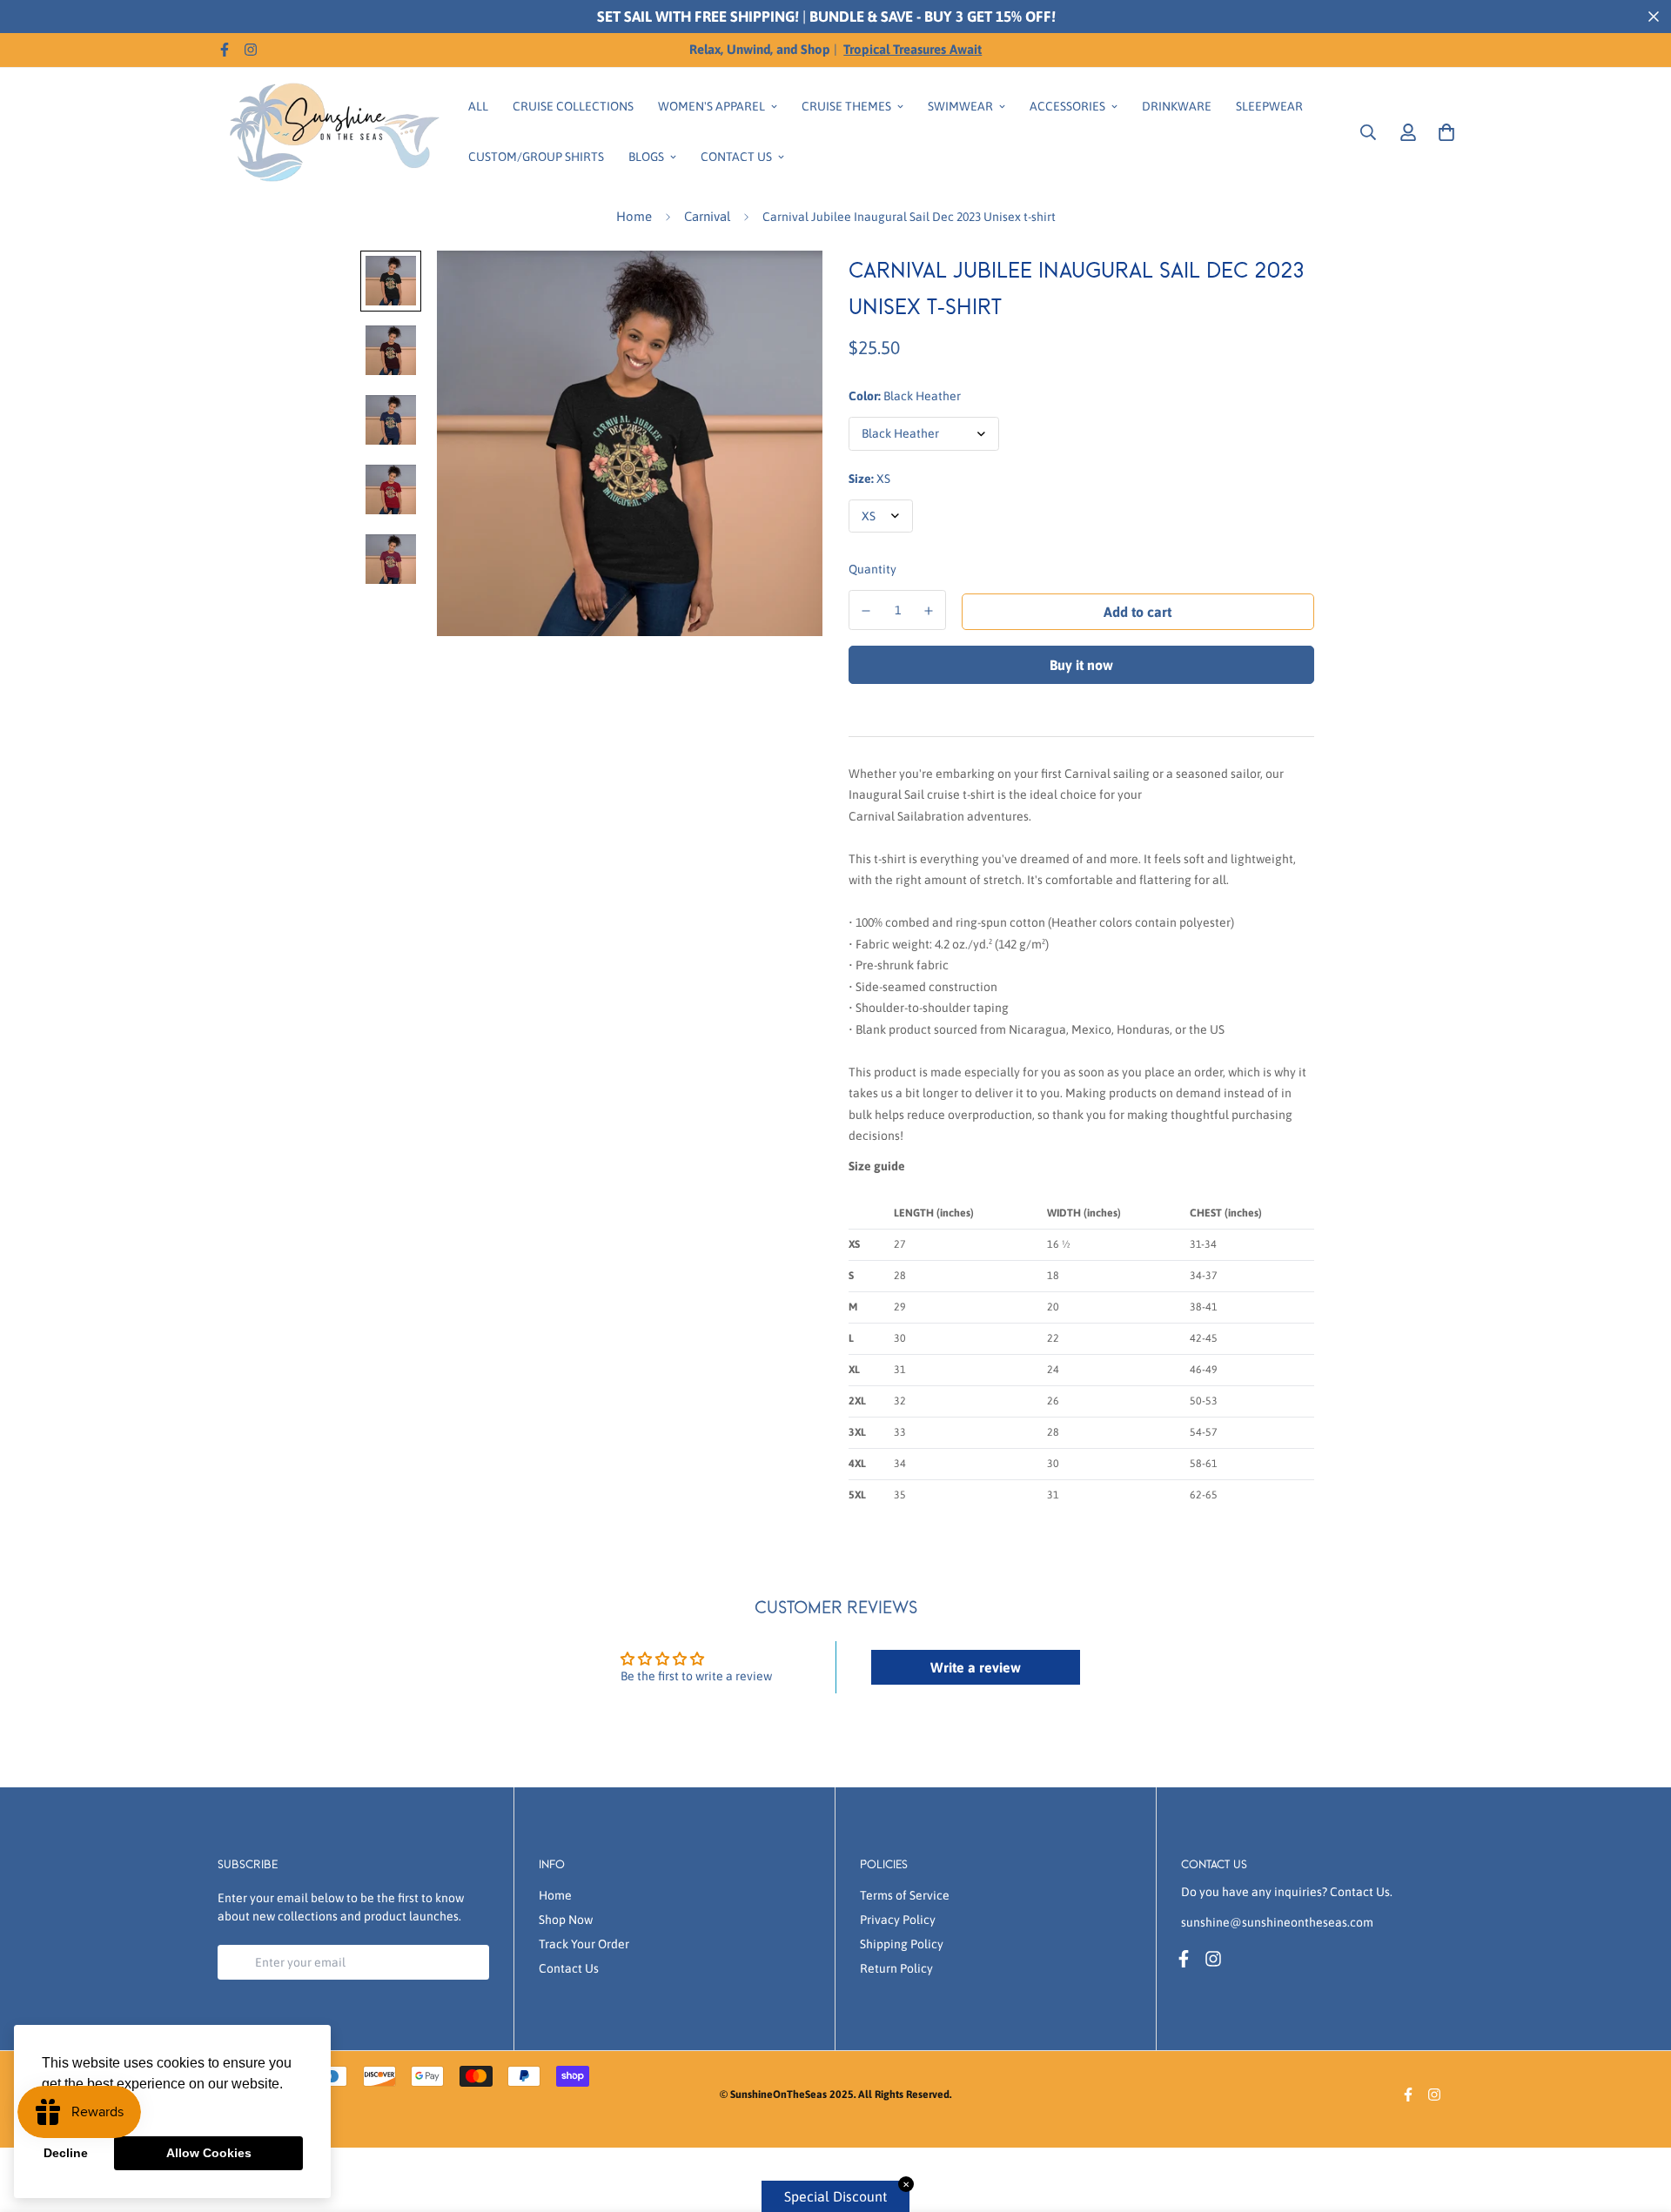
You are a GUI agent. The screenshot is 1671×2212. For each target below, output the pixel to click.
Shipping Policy (902, 1944)
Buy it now (1081, 665)
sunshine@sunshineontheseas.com (1277, 1922)
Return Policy (896, 1968)
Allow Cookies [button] (209, 2153)
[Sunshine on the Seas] (331, 132)
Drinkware (1177, 106)
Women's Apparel (711, 106)
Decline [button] (66, 2153)
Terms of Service (905, 1895)
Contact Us (736, 157)
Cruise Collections (573, 106)
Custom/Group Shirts (536, 157)
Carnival (707, 216)
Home (634, 216)
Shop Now (566, 1920)
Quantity (872, 569)
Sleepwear (1269, 106)
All (478, 106)
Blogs (646, 157)
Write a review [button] (976, 1667)
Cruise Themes (846, 106)
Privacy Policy (898, 1920)
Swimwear (960, 106)
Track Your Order (584, 1944)
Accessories (1067, 106)
